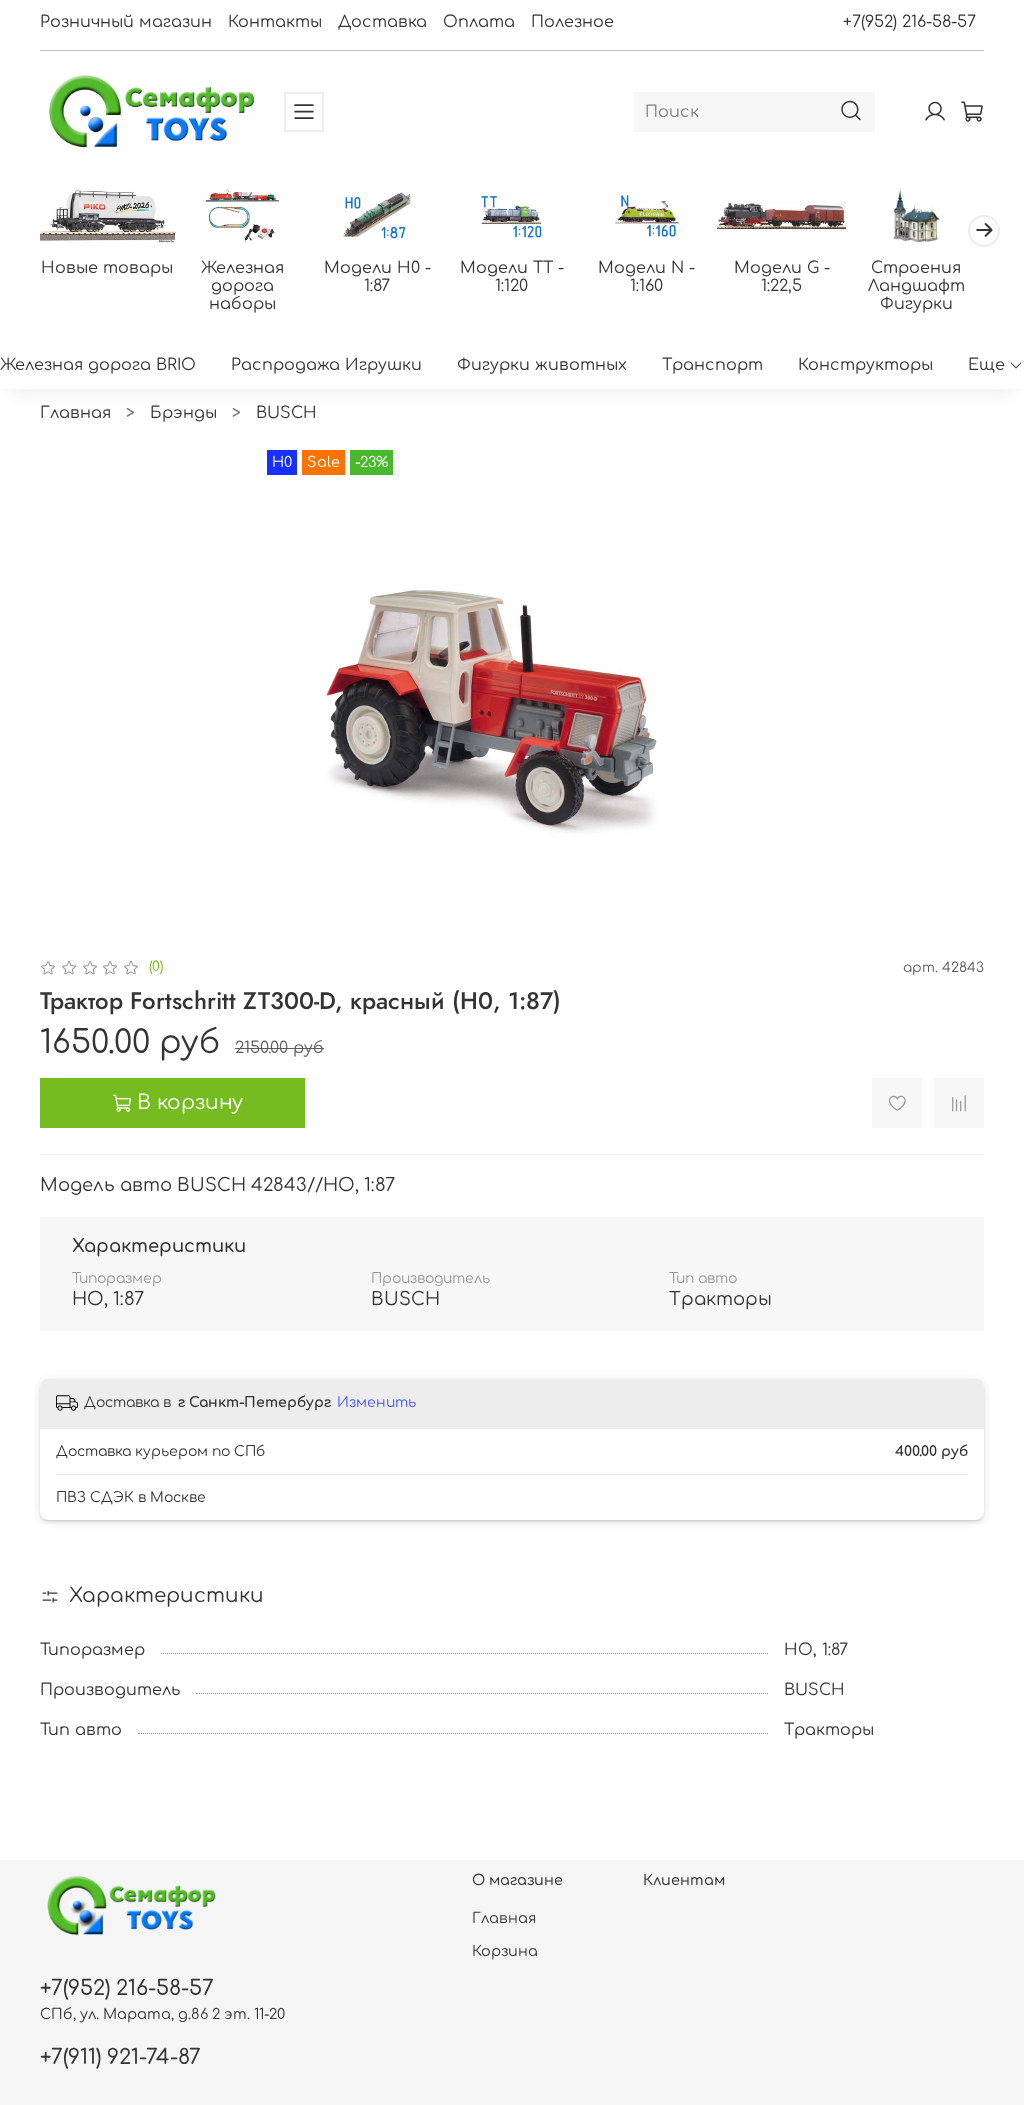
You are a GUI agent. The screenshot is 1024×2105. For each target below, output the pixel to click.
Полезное (572, 22)
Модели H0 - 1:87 (377, 277)
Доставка (382, 22)
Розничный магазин (126, 22)
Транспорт (712, 365)
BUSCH (286, 413)
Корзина (505, 1951)
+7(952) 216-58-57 (909, 22)
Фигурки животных (542, 365)
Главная (75, 413)
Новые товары (107, 268)
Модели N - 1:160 (646, 277)
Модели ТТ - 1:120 (512, 277)
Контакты (275, 22)
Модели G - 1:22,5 (782, 277)
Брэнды (183, 413)
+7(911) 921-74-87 (120, 2057)
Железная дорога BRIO (98, 365)
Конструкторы (865, 365)
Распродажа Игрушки (326, 365)
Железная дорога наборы (242, 286)
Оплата (479, 22)
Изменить (376, 1402)
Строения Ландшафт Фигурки (916, 286)
